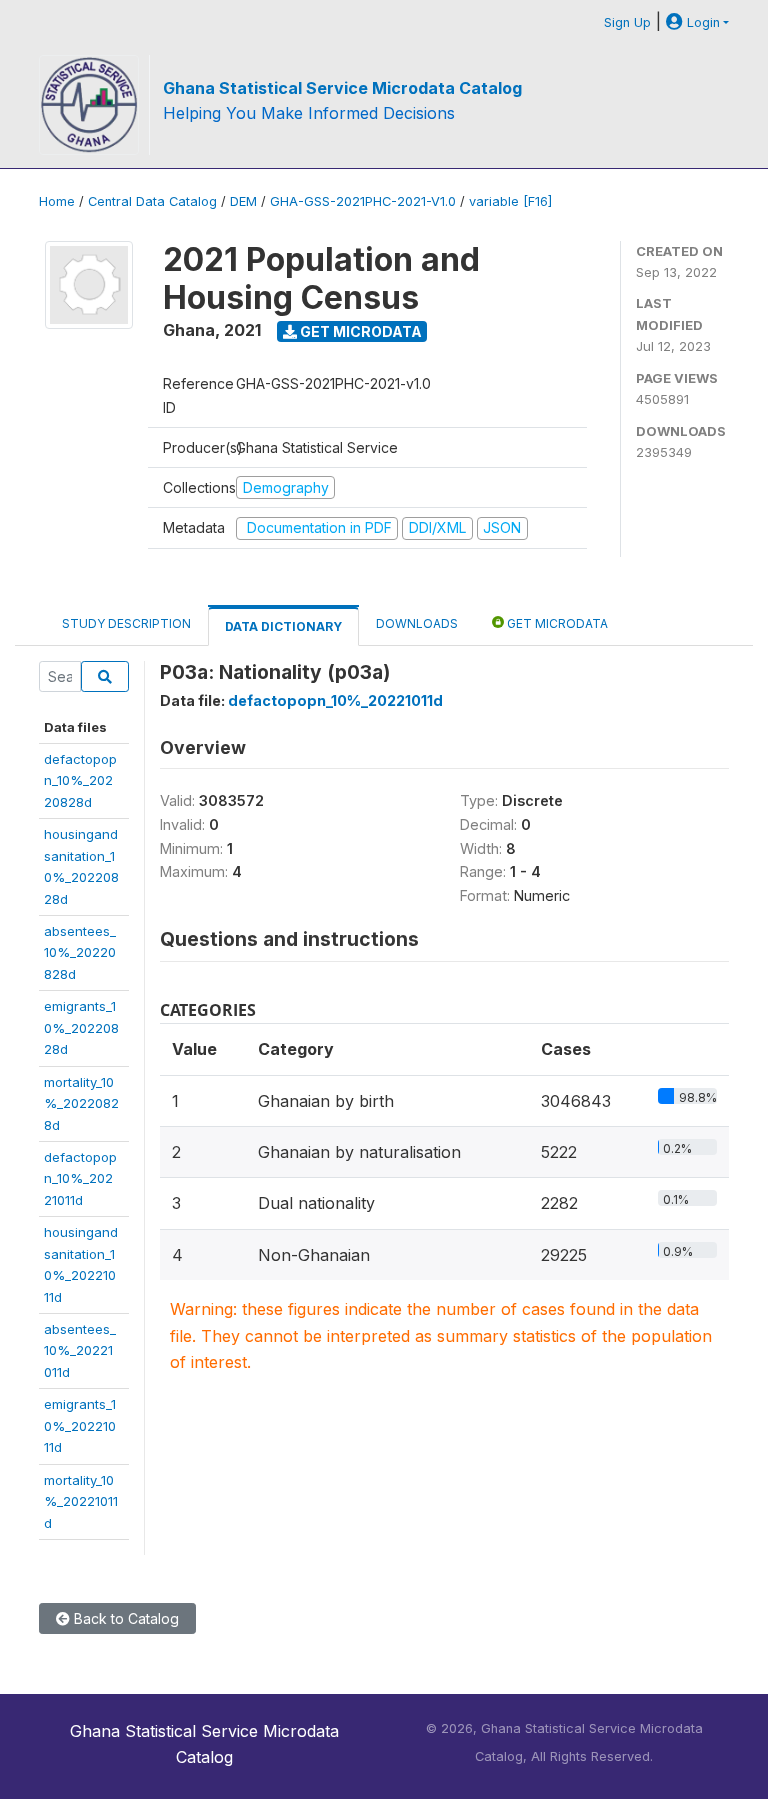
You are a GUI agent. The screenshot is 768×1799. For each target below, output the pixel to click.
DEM (243, 201)
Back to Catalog (124, 1618)
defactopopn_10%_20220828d (80, 780)
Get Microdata (359, 331)
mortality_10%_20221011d (81, 1501)
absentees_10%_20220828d (80, 952)
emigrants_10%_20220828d (81, 1027)
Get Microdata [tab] (556, 623)
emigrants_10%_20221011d (80, 1425)
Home (57, 201)
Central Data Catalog (152, 201)
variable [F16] (510, 201)
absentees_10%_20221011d (80, 1350)
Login (701, 22)
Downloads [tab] (417, 623)
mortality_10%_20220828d (81, 1103)
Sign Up (627, 22)
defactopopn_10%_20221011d (80, 1178)
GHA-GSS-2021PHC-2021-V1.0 (363, 201)
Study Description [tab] (126, 623)
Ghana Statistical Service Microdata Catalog (342, 88)
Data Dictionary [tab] (283, 626)
